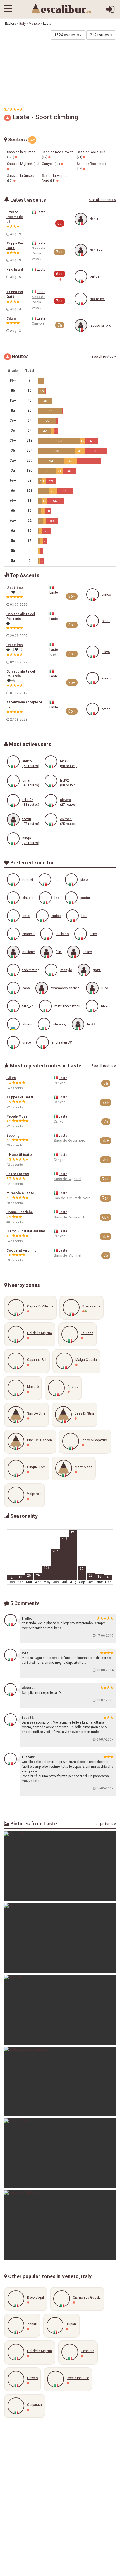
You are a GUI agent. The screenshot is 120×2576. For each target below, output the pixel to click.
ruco (105, 988)
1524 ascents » (68, 35)
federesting (31, 970)
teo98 (27, 819)
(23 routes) (31, 843)
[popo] (81, 934)
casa (26, 988)
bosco (87, 952)
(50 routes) (68, 766)
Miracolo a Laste (20, 1193)
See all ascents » (102, 200)
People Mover (18, 1116)
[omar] (93, 621)
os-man (66, 819)
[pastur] (71, 898)
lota (84, 916)
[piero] (71, 880)
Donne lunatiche (20, 1212)
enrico (106, 595)
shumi (27, 1024)
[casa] (13, 988)
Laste (41, 212)
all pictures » (106, 1824)
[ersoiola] (13, 934)
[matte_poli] (81, 299)
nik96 (106, 652)
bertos (95, 276)
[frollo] (10, 1620)
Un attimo (15, 588)
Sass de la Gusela (21, 176)
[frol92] (51, 781)
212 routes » (101, 35)
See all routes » (104, 356)
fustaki (28, 880)
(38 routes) (68, 785)
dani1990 (97, 219)
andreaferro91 (62, 1042)
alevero (65, 800)
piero (84, 880)
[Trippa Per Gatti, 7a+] (60, 2225)
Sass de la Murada (21, 152)
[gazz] (84, 970)
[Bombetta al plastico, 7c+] (60, 2081)
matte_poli (98, 299)
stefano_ (60, 1024)
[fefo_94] (13, 800)
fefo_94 (28, 800)
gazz (97, 970)
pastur (85, 898)
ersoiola (28, 934)
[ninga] (13, 839)
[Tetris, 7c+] (60, 1866)
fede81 (65, 761)
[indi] (45, 880)
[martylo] (51, 970)
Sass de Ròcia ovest (57, 152)
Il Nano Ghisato (19, 1155)
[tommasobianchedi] (42, 988)
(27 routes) (68, 805)
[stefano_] (44, 1024)
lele (57, 898)
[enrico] (93, 594)
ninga (27, 838)
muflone (28, 952)
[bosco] (74, 952)
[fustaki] (13, 880)
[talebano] (46, 934)
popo (93, 934)
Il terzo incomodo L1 (15, 217)
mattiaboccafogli (67, 1006)
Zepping (13, 1136)
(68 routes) (31, 766)
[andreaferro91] (43, 1042)
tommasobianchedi (66, 988)
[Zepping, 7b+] (60, 2153)
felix (59, 952)
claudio (28, 898)
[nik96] (93, 652)
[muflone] (13, 952)
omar (106, 621)
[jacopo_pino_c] (81, 325)
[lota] (72, 916)
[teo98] (13, 819)
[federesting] (13, 970)
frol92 (64, 780)
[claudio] (13, 898)
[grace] (13, 1042)
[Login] (110, 11)
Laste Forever (18, 1174)
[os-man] (51, 819)
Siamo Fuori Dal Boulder (26, 1231)
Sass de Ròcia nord (92, 164)
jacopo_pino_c (100, 325)
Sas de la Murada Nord (72, 1198)
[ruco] (92, 988)
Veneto (34, 24)
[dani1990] (81, 219)
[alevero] (51, 800)
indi (57, 880)
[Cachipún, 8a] (60, 2010)
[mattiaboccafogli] (45, 1006)
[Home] (61, 9)
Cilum (11, 318)
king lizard (15, 270)
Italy (22, 24)
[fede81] (51, 762)
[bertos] (81, 276)
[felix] (46, 952)
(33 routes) (31, 805)
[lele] (45, 898)
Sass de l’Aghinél (20, 164)
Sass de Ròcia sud (91, 152)
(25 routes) (68, 824)
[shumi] (13, 1024)
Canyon (48, 164)
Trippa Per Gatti (20, 1097)
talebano (62, 934)
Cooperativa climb (21, 1250)
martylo (66, 970)
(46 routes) (31, 785)
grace (27, 1042)
